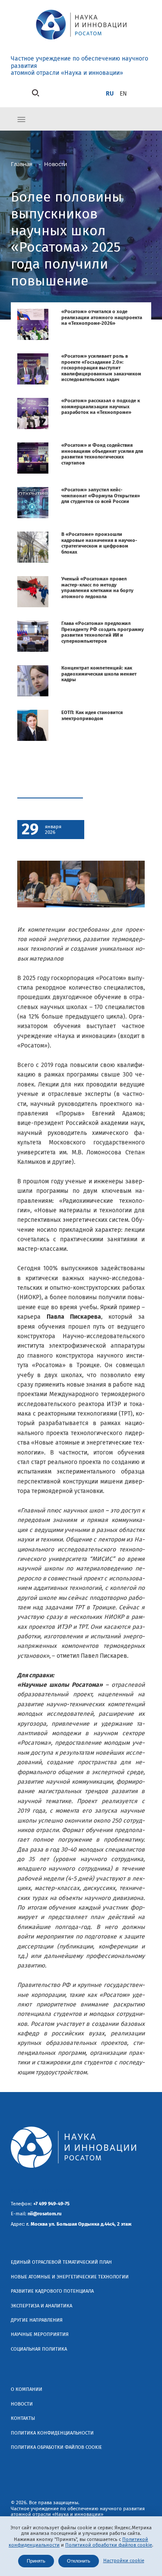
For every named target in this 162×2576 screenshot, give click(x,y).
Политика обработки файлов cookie (56, 2447)
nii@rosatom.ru (44, 2214)
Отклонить (79, 2561)
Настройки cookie (124, 2561)
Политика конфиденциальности (52, 2433)
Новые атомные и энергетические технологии (70, 2277)
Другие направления (37, 2320)
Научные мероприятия (40, 2334)
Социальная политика (39, 2349)
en (123, 94)
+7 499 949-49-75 (51, 2204)
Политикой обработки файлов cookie (109, 2545)
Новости (22, 2404)
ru (110, 94)
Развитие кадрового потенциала (52, 2291)
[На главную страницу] (81, 41)
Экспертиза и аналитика (41, 2306)
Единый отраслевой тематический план (61, 2262)
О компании (27, 2389)
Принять (36, 2561)
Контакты (23, 2418)
